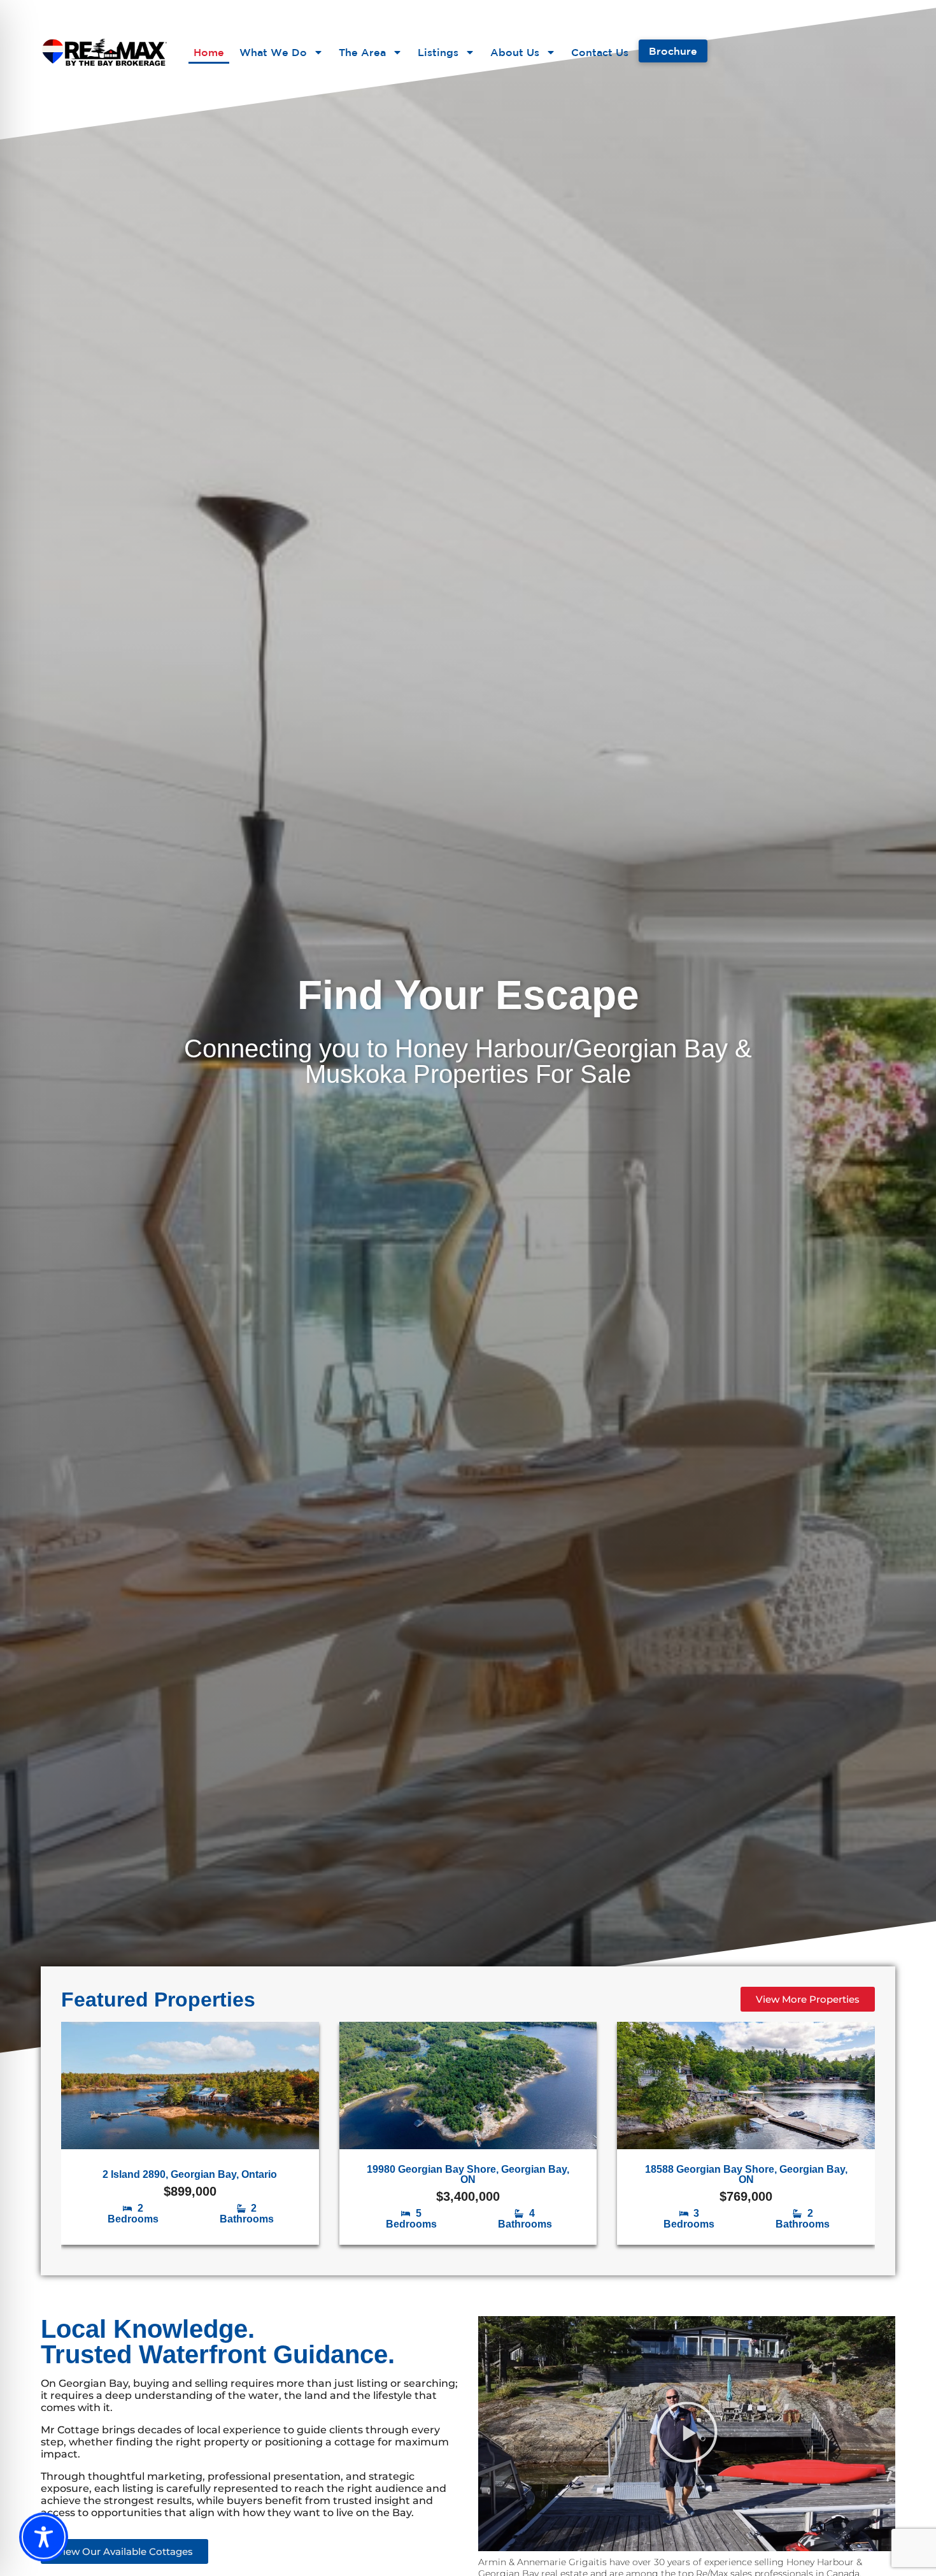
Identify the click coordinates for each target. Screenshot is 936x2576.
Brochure (673, 51)
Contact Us (600, 52)
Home (209, 52)
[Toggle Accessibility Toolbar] (44, 2537)
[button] (687, 2433)
